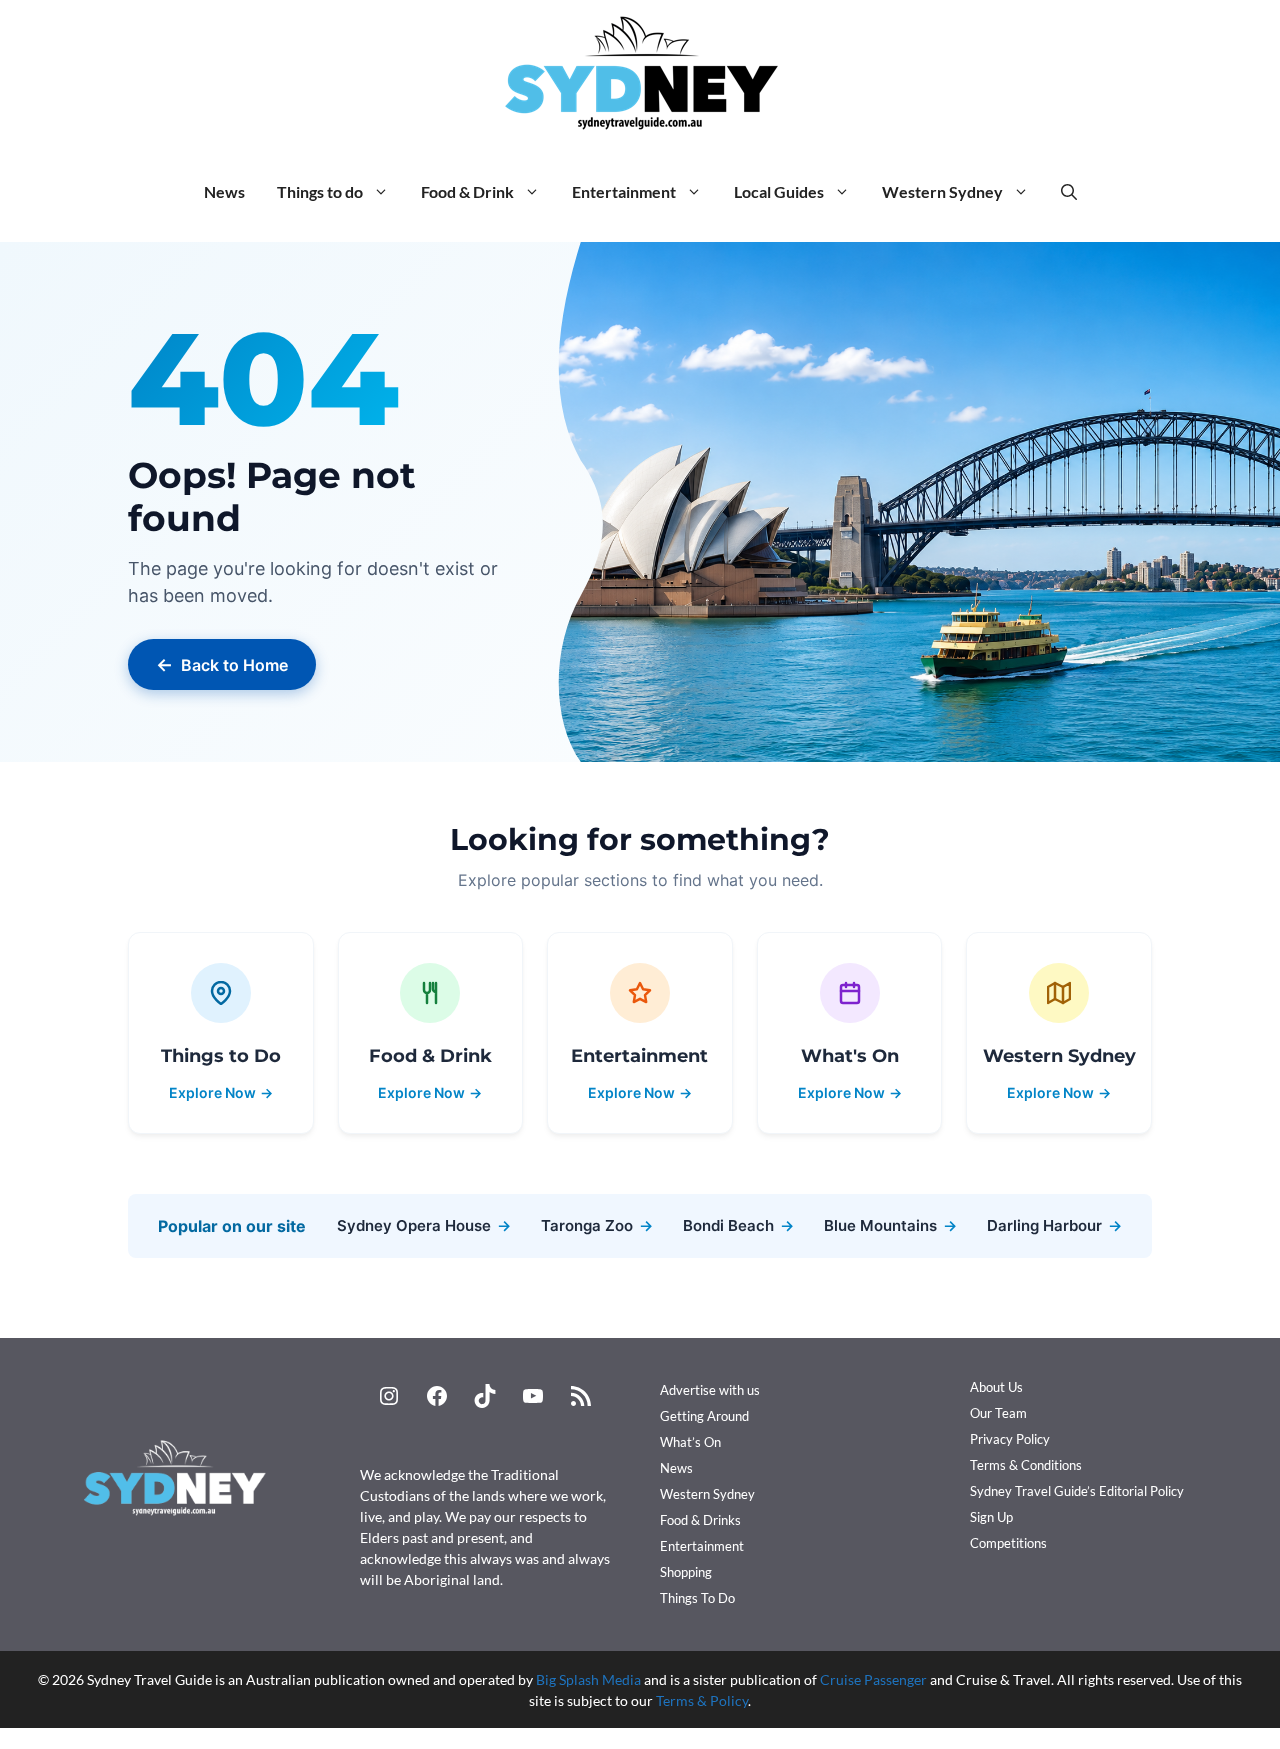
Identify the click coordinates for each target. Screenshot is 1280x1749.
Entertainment (624, 191)
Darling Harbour (1054, 1225)
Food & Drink (467, 191)
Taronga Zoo (597, 1225)
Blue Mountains (890, 1225)
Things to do (320, 191)
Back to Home (222, 664)
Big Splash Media (588, 1679)
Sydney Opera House (424, 1225)
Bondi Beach (738, 1225)
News (224, 191)
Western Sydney (942, 191)
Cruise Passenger (873, 1679)
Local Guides (779, 191)
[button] (1069, 192)
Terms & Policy (702, 1700)
